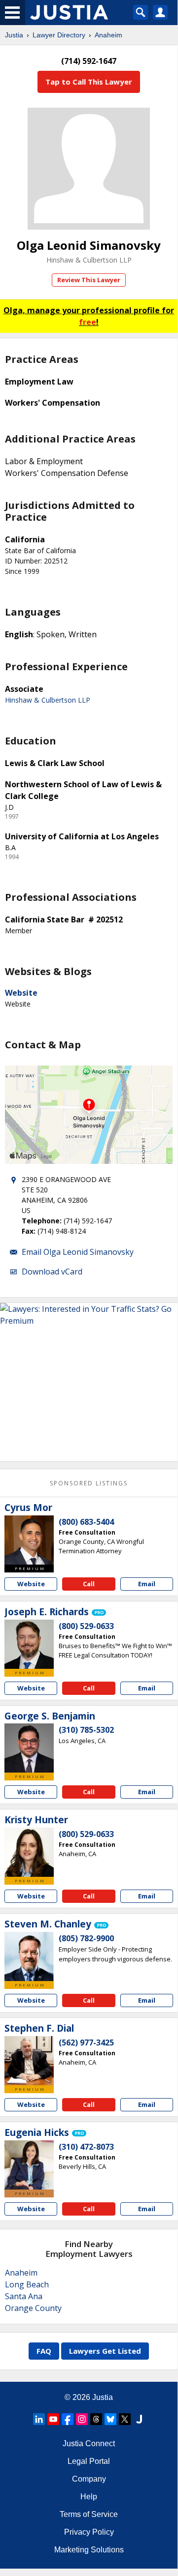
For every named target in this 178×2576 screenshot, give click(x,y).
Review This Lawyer (89, 280)
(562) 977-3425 (86, 2043)
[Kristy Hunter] (29, 1852)
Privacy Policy (89, 2532)
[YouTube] (53, 2419)
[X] (125, 2419)
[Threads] (96, 2419)
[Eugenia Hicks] (29, 2165)
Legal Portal (89, 2461)
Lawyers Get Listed (105, 2351)
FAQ (44, 2351)
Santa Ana (24, 2296)
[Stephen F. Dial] (29, 2061)
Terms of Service (89, 2514)
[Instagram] (82, 2419)
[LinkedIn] (39, 2419)
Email (147, 1584)
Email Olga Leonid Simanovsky (78, 1252)
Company (89, 2479)
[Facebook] (68, 2419)
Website (21, 993)
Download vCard (52, 1272)
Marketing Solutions (89, 2550)
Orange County (33, 2308)
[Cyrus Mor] (29, 1540)
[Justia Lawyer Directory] (139, 2419)
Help (89, 2497)
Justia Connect (89, 2443)
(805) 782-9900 (86, 1938)
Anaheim (108, 35)
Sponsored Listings (89, 1483)
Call (89, 1584)
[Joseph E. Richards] (29, 1644)
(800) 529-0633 (86, 1626)
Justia (14, 35)
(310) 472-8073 (86, 2147)
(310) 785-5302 (86, 1730)
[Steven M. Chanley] (29, 1956)
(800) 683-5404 (86, 1522)
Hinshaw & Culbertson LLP (89, 260)
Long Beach (27, 2284)
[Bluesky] (110, 2419)
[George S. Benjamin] (29, 1748)
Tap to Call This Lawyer (89, 82)
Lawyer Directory (59, 35)
